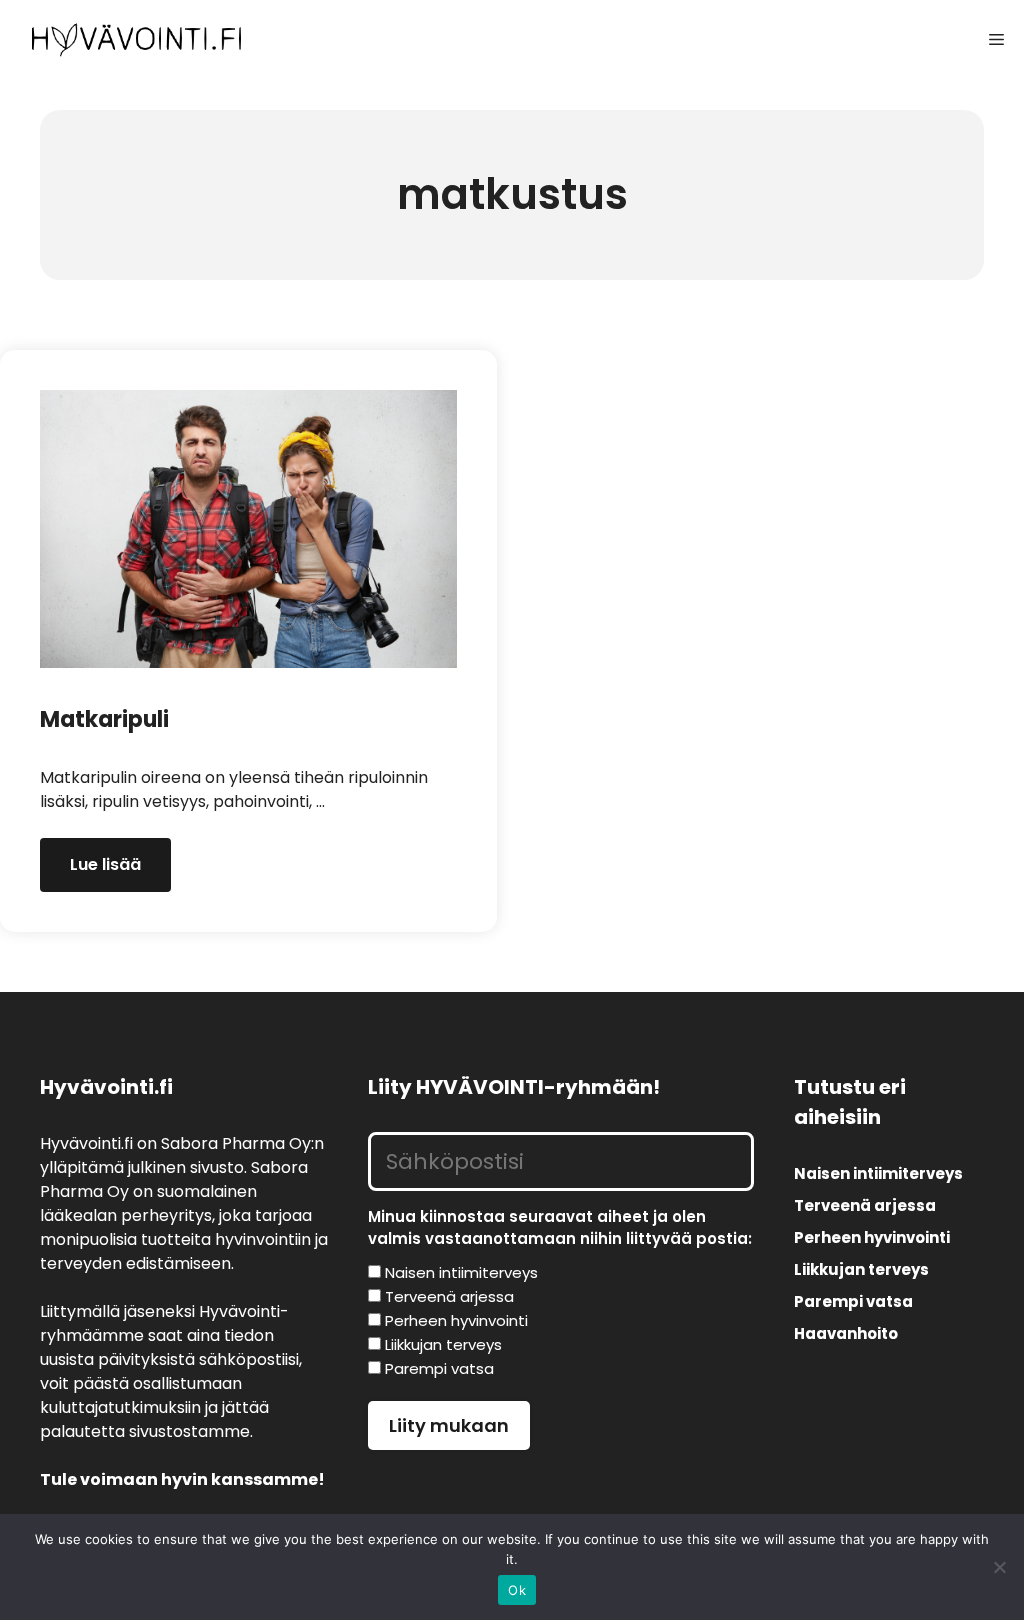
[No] (999, 1567)
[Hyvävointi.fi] (136, 40)
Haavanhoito (846, 1333)
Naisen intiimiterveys (878, 1173)
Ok (517, 1590)
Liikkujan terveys (861, 1269)
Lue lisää (105, 864)
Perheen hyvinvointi (872, 1237)
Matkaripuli (104, 719)
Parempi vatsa (853, 1301)
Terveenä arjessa (865, 1205)
